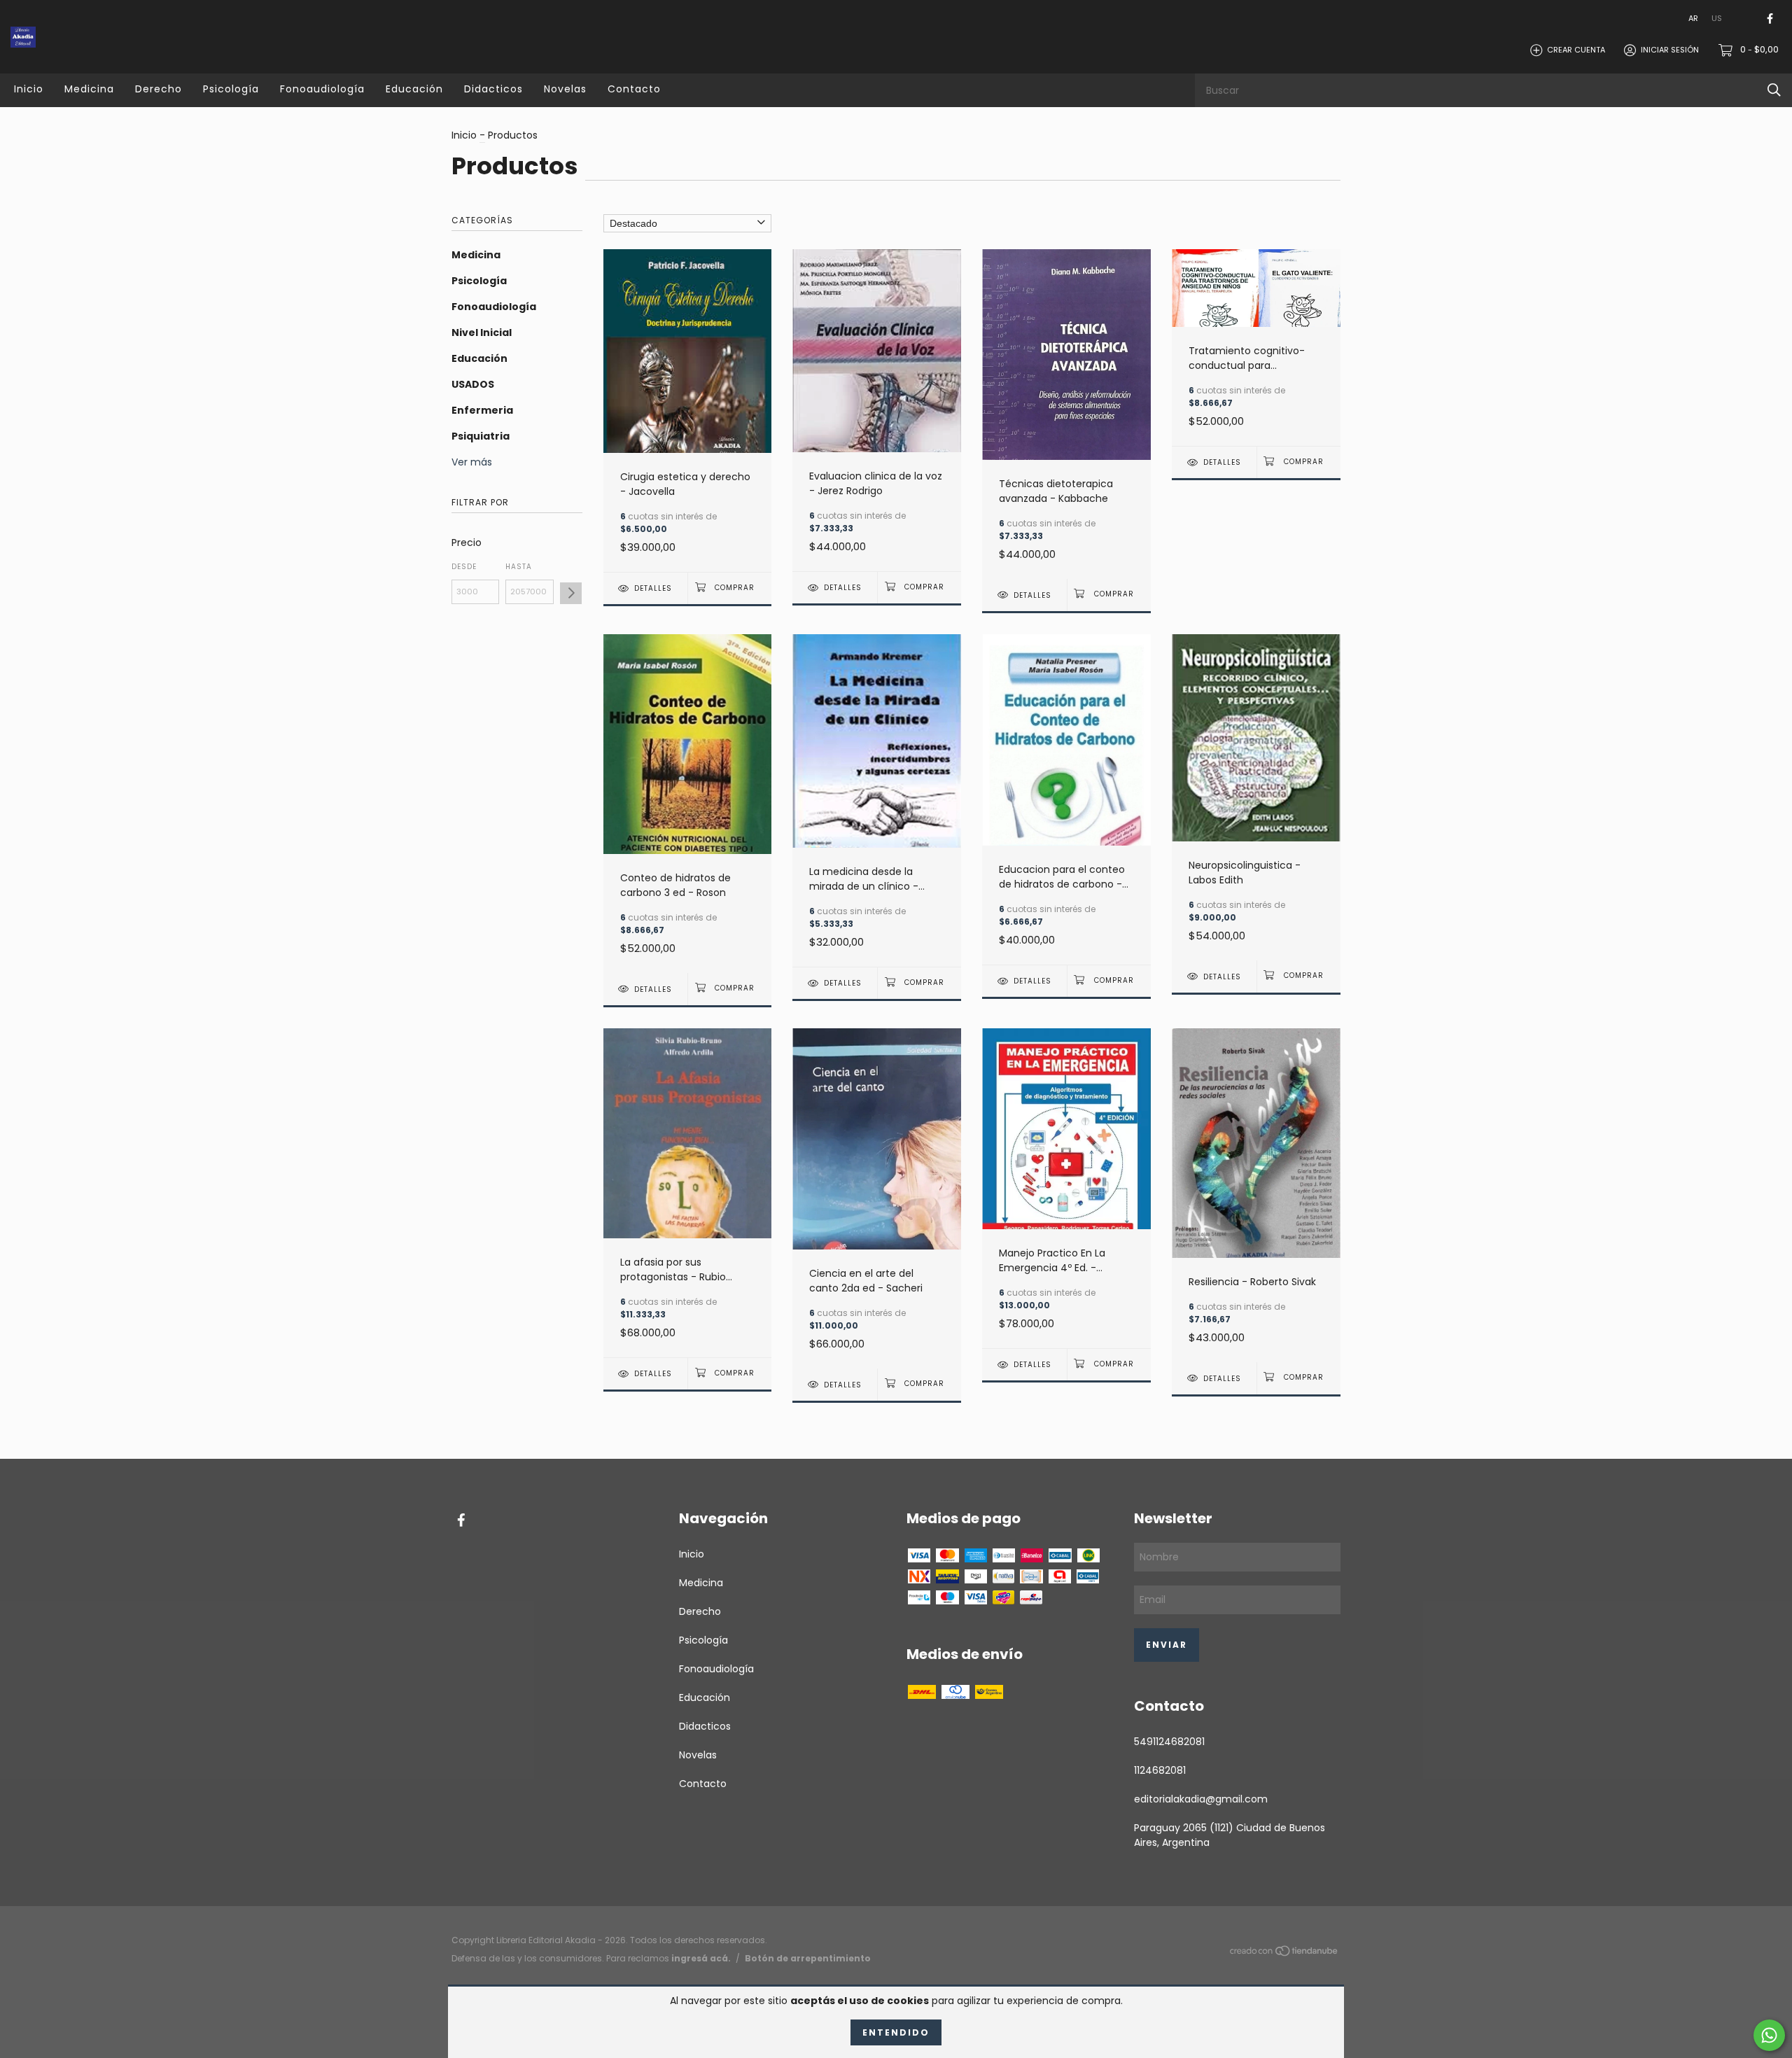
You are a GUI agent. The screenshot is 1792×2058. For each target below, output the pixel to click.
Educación (414, 89)
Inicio (29, 89)
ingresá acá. (701, 1958)
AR (1693, 18)
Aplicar (571, 593)
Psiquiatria (481, 436)
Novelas (565, 89)
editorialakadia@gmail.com (1201, 1799)
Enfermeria (482, 410)
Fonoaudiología (322, 89)
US (1717, 18)
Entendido (896, 2032)
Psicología (231, 89)
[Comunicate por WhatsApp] (1769, 2035)
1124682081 (1160, 1770)
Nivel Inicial (482, 332)
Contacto (634, 89)
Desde (464, 567)
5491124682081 (1169, 1742)
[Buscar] (1774, 90)
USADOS (473, 384)
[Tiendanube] (1284, 1953)
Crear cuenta (1576, 50)
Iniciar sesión (1670, 50)
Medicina (89, 89)
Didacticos (493, 89)
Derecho (159, 89)
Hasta (519, 567)
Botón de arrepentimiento (808, 1958)
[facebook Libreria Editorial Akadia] (1770, 19)
